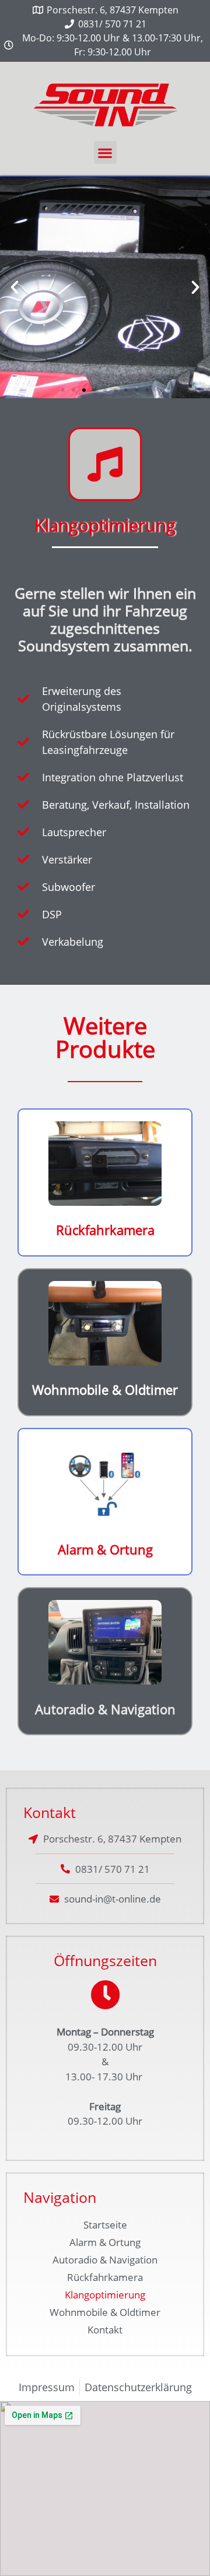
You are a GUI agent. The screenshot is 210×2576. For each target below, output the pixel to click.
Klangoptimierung (105, 2295)
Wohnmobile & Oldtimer (105, 1389)
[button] (105, 152)
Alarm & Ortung (105, 1549)
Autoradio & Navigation (105, 1709)
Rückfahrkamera (105, 1230)
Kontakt (105, 2330)
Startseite (105, 2225)
